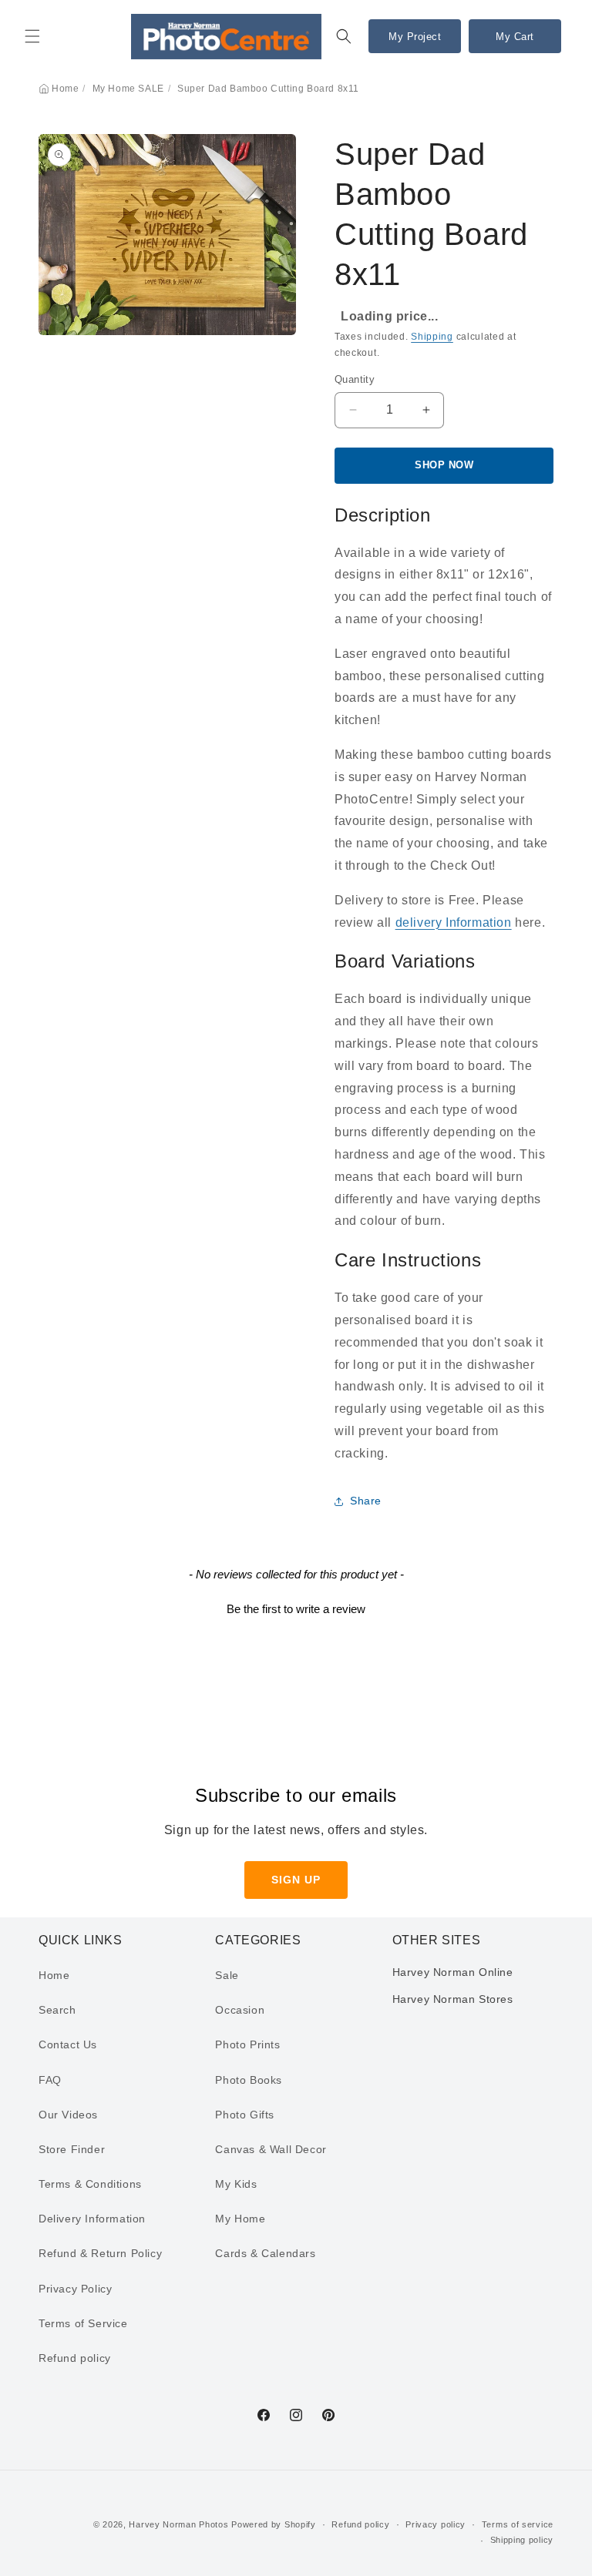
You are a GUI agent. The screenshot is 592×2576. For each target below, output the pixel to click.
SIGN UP (296, 1880)
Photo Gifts (245, 2115)
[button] (32, 36)
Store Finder (72, 2149)
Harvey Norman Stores (453, 1999)
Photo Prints (247, 2044)
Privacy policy (436, 2524)
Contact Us (68, 2044)
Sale (227, 1975)
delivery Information (454, 922)
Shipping (432, 337)
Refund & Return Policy (100, 2253)
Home (65, 89)
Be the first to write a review (296, 1609)
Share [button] (366, 1501)
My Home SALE (128, 89)
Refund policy (75, 2358)
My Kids (236, 2184)
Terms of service (518, 2524)
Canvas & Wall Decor (271, 2149)
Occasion (240, 2010)
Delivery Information (92, 2219)
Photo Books (249, 2080)
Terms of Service (83, 2323)
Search (57, 2010)
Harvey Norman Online (453, 1972)
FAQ (50, 2080)
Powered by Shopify (274, 2524)
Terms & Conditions (90, 2184)
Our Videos (68, 2115)
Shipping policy (522, 2540)
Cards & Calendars (265, 2253)
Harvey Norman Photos (178, 2524)
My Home (240, 2219)
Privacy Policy (75, 2289)
